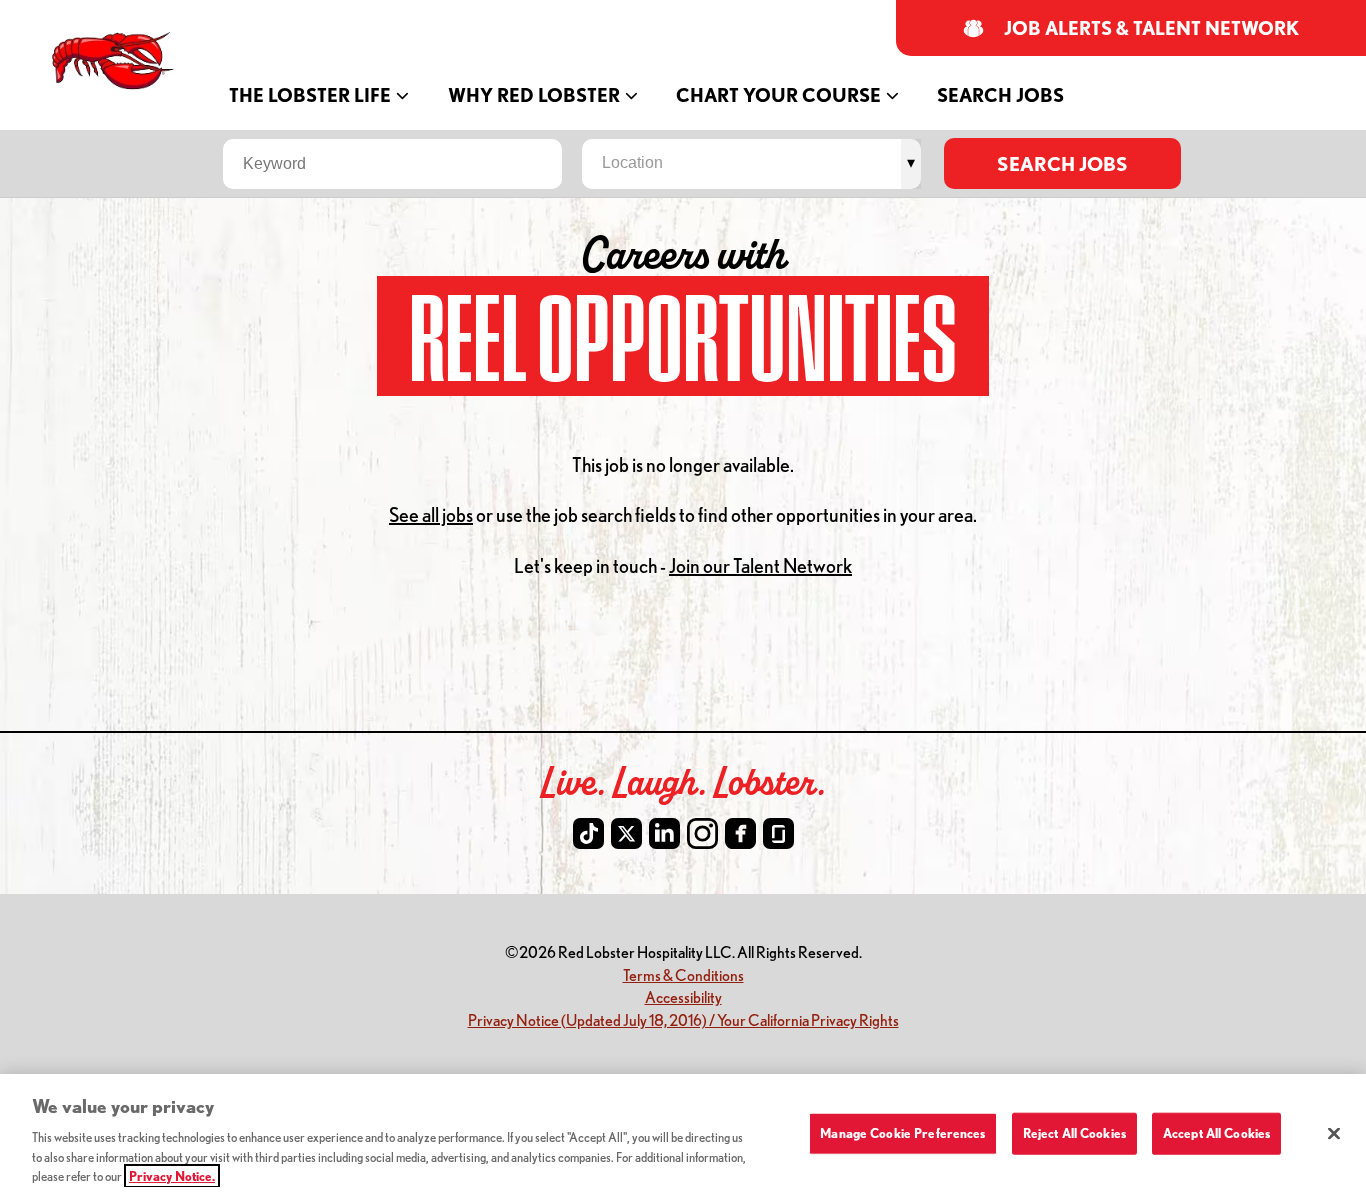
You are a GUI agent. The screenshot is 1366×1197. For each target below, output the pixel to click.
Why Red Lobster (534, 95)
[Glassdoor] (778, 833)
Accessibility (683, 996)
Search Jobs (1000, 95)
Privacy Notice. (172, 1176)
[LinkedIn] (664, 833)
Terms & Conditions (683, 974)
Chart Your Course (778, 95)
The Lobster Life (310, 95)
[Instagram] (702, 833)
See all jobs (431, 514)
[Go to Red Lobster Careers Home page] (115, 61)
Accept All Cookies (1216, 1133)
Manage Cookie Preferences (902, 1133)
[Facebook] (740, 833)
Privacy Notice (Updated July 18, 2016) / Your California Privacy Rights (683, 1019)
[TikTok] (588, 833)
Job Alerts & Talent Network (1152, 28)
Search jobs (1062, 163)
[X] (626, 833)
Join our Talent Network (760, 565)
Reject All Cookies (1074, 1133)
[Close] (1334, 1134)
